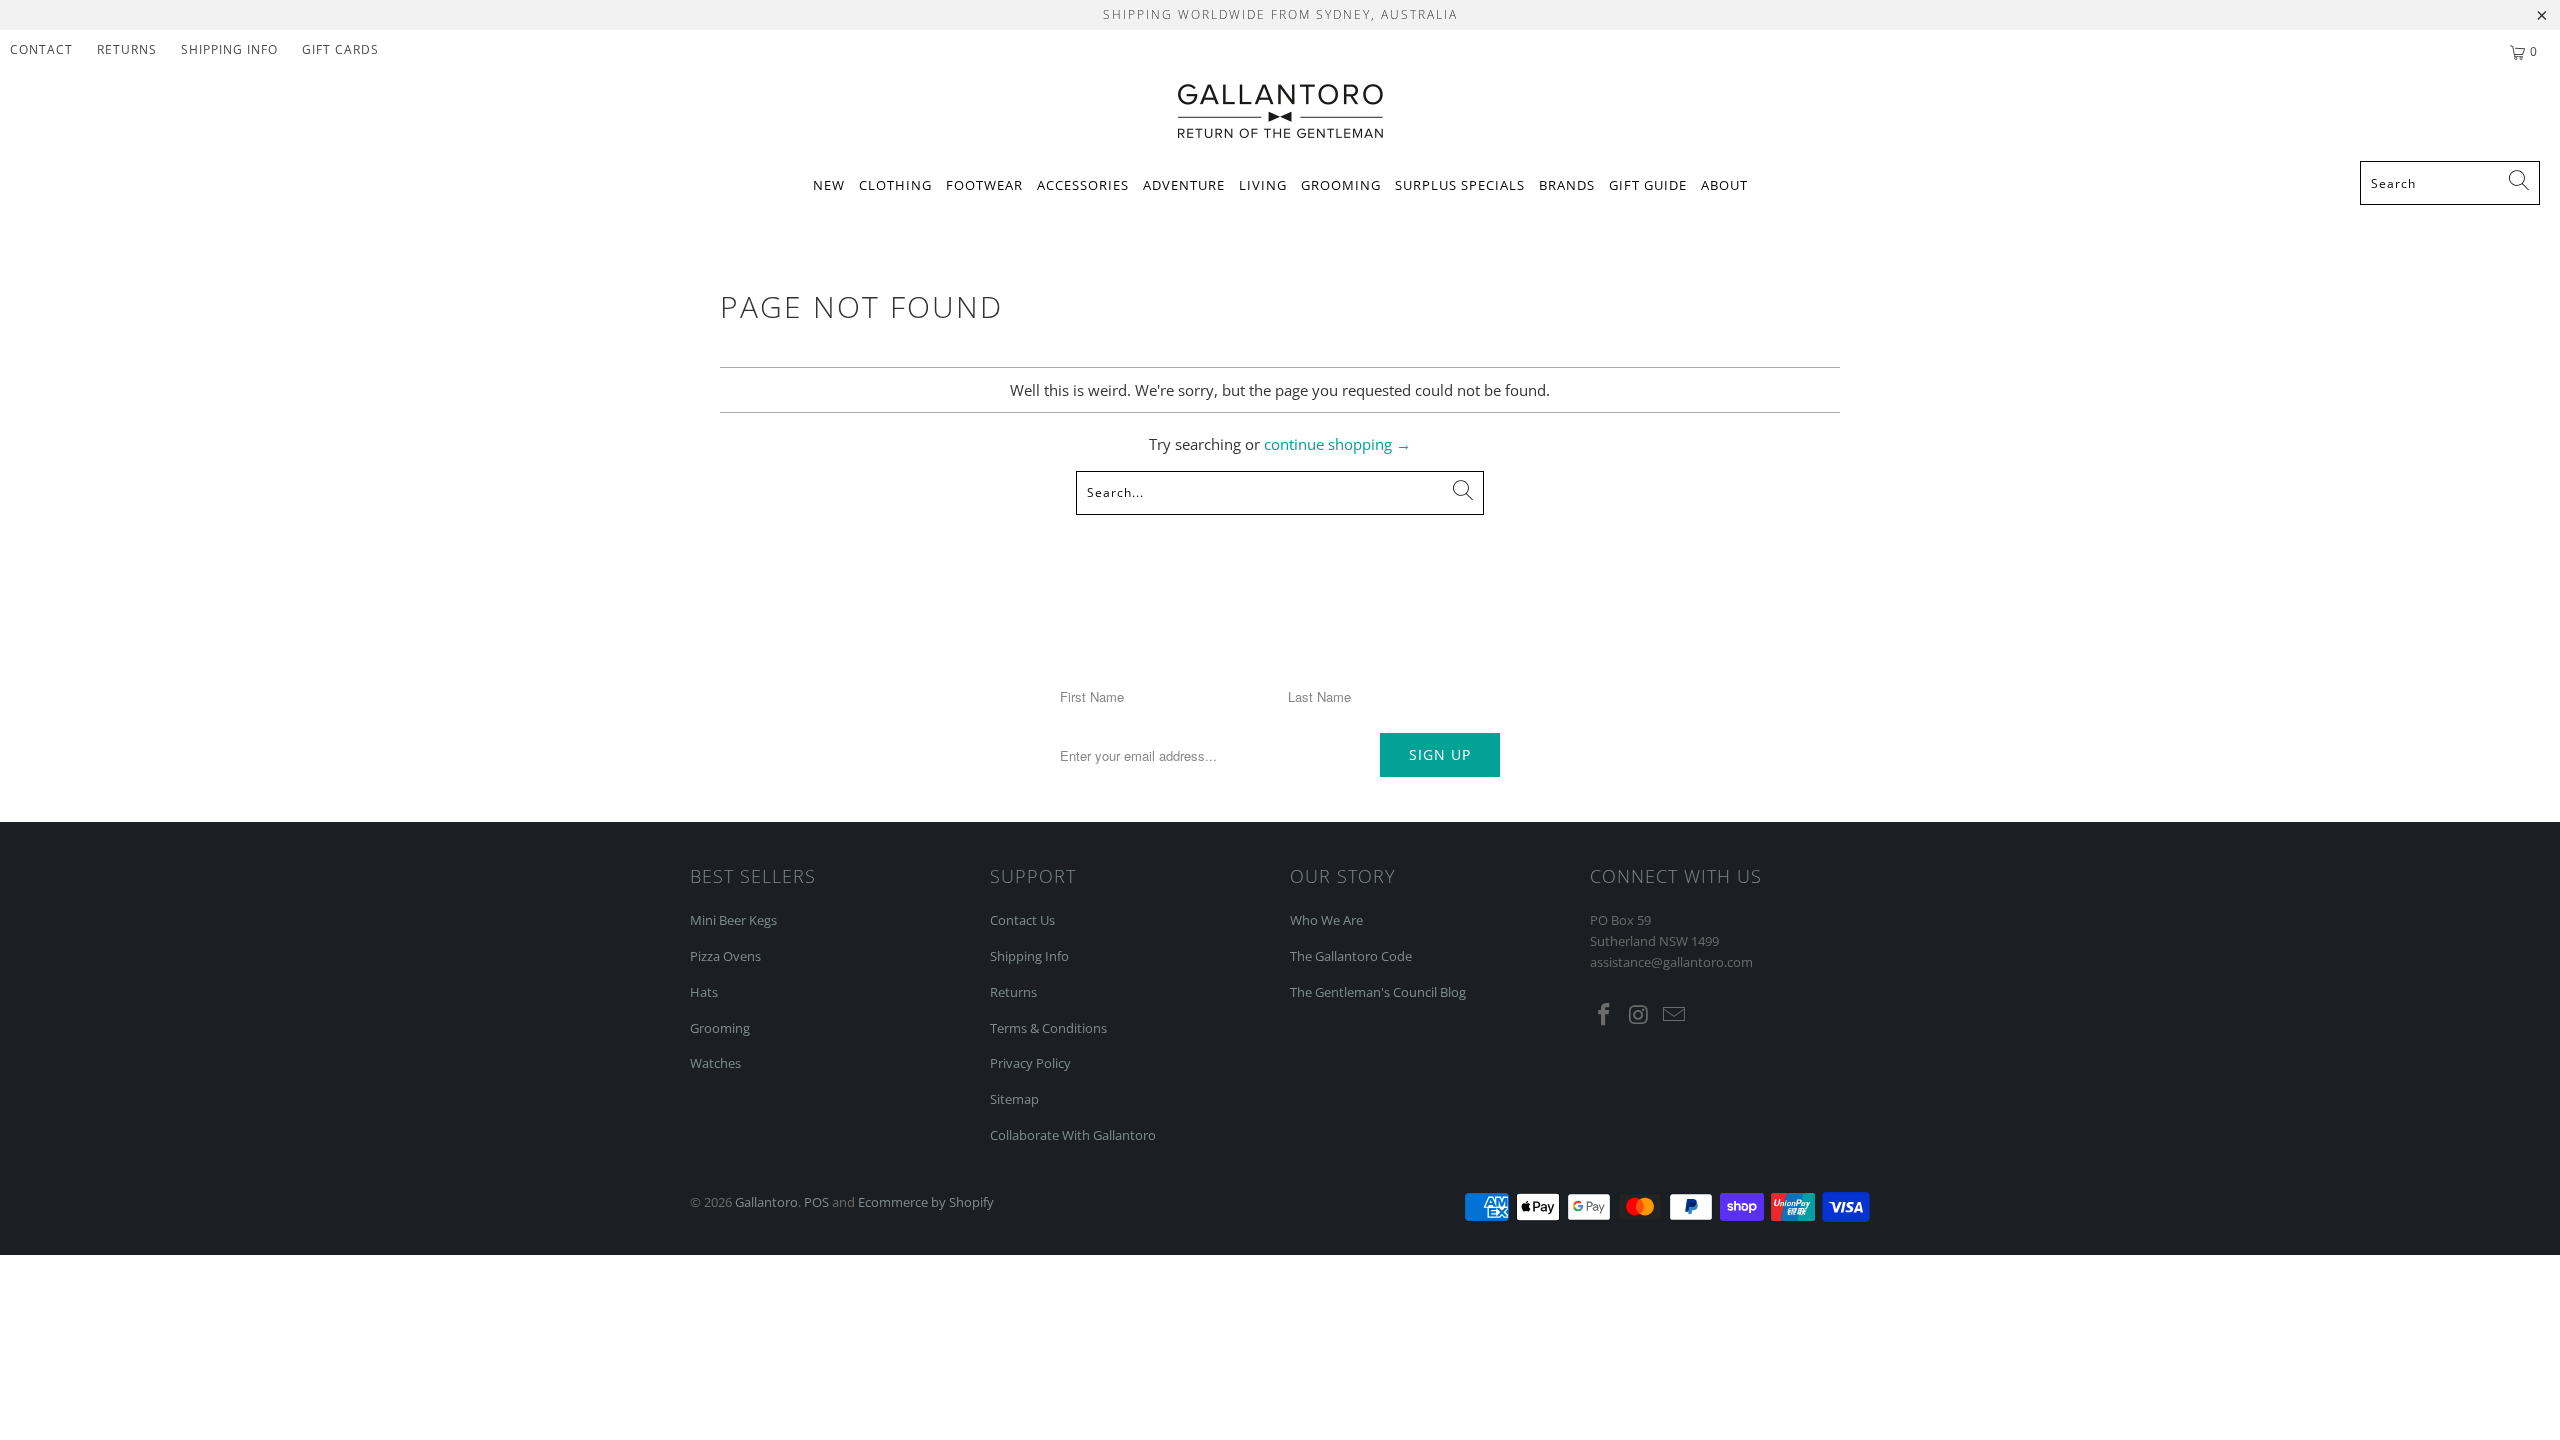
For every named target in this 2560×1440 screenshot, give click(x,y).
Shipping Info (1029, 956)
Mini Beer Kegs (733, 920)
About (1724, 185)
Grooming (1341, 185)
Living (1263, 185)
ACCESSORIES (1083, 185)
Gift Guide (1648, 185)
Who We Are (1326, 920)
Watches (715, 1063)
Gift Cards (340, 49)
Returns (127, 49)
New (829, 185)
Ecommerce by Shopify (926, 1202)
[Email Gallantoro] (1674, 1015)
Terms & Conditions (1048, 1028)
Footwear (984, 185)
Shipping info (229, 49)
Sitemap (1014, 1099)
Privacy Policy (1030, 1063)
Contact (41, 49)
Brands (1567, 185)
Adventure (1184, 185)
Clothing (895, 185)
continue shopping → (1337, 444)
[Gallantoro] (1280, 112)
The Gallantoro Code (1351, 956)
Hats (704, 992)
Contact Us (1022, 920)
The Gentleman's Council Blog (1378, 992)
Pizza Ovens (725, 956)
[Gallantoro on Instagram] (1640, 1015)
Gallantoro (766, 1202)
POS (816, 1202)
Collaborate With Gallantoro (1073, 1135)
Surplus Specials (1460, 185)
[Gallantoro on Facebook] (1605, 1015)
